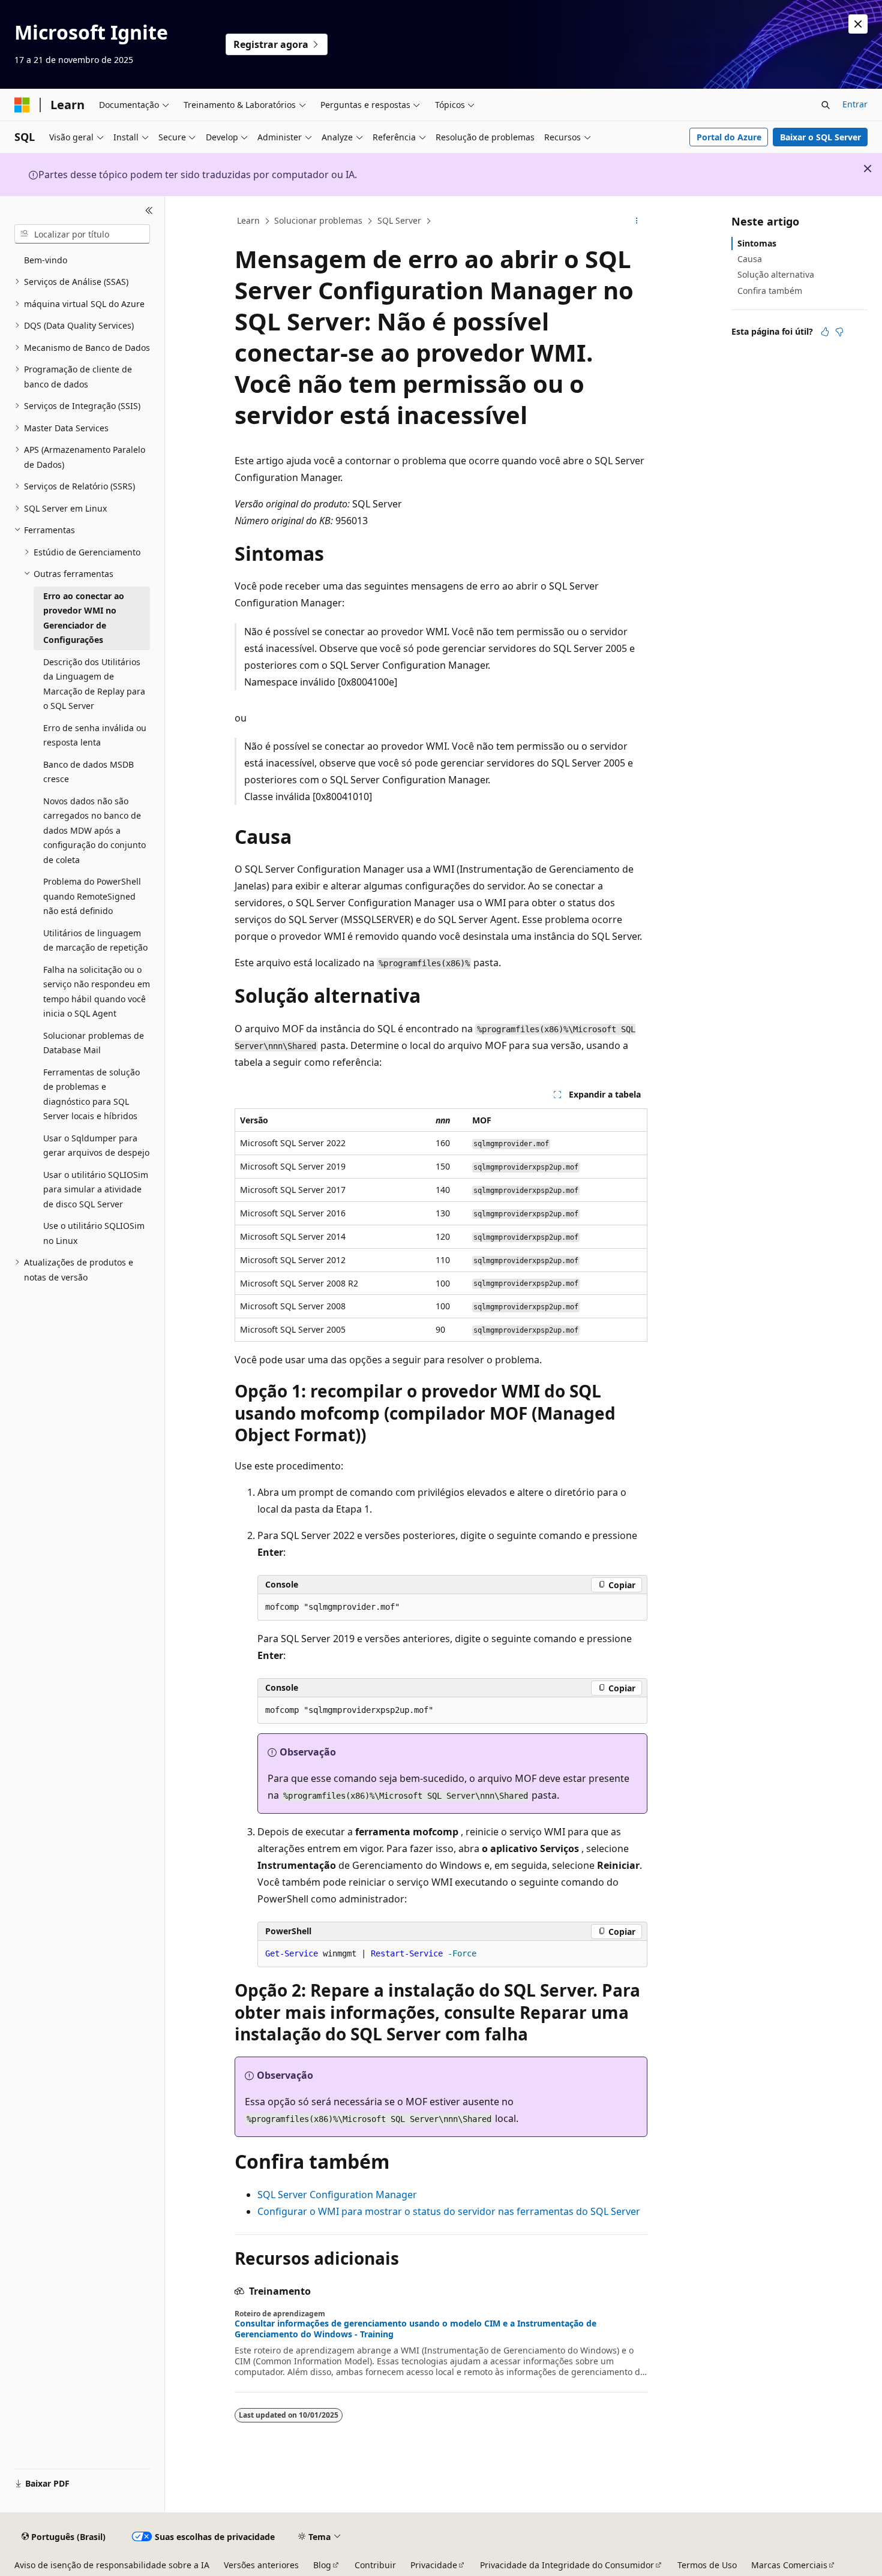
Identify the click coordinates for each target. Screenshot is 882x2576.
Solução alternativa (776, 274)
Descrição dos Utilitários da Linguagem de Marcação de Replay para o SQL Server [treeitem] (94, 684)
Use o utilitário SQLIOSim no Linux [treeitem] (94, 1233)
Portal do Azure (729, 137)
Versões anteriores (261, 2565)
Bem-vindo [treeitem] (46, 260)
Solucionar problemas (318, 220)
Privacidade (434, 2565)
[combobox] (82, 234)
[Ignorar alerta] (858, 24)
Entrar (855, 104)
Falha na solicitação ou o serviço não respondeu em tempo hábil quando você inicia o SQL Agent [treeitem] (97, 992)
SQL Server (399, 220)
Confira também (770, 291)
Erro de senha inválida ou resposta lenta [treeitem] (95, 735)
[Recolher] (149, 211)
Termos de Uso (707, 2565)
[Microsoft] (22, 105)
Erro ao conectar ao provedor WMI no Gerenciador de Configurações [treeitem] (84, 618)
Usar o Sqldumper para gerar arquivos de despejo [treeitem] (96, 1146)
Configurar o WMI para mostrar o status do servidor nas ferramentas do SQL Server (449, 2211)
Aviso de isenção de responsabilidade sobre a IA (112, 2565)
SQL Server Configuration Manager (337, 2195)
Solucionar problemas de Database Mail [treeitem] (94, 1043)
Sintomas (757, 243)
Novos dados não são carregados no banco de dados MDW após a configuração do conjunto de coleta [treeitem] (94, 830)
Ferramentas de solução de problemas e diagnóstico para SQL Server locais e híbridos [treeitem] (91, 1094)
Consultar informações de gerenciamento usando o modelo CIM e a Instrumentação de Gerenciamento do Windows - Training (415, 2329)
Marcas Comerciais (789, 2565)
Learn (248, 220)
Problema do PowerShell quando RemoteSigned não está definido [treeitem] (92, 896)
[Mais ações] (637, 221)
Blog (322, 2565)
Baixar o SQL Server (820, 137)
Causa (750, 259)
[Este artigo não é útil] (839, 332)
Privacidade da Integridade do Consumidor (567, 2565)
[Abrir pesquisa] (826, 105)
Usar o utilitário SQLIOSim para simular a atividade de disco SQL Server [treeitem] (96, 1189)
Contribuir (375, 2565)
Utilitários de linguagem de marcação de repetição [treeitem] (95, 940)
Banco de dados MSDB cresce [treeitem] (88, 772)
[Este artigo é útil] (825, 332)
